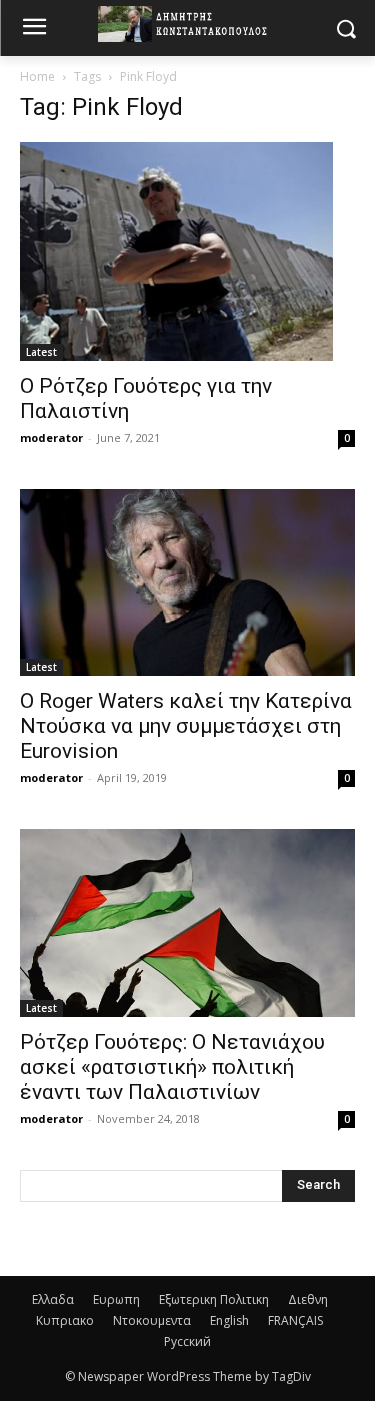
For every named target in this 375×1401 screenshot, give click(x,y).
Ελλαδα (53, 1299)
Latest (41, 352)
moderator (51, 437)
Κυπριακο (65, 1320)
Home (37, 76)
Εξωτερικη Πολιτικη (214, 1299)
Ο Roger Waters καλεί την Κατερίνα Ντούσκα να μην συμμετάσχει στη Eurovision (186, 726)
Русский (187, 1341)
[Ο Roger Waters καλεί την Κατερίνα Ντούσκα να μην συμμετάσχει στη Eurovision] (187, 582)
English (229, 1320)
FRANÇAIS (295, 1320)
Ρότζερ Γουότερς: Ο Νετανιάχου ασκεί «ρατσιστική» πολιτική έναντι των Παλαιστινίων (172, 1067)
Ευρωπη (116, 1299)
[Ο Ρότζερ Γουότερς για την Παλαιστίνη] (187, 251)
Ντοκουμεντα (152, 1320)
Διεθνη (308, 1299)
